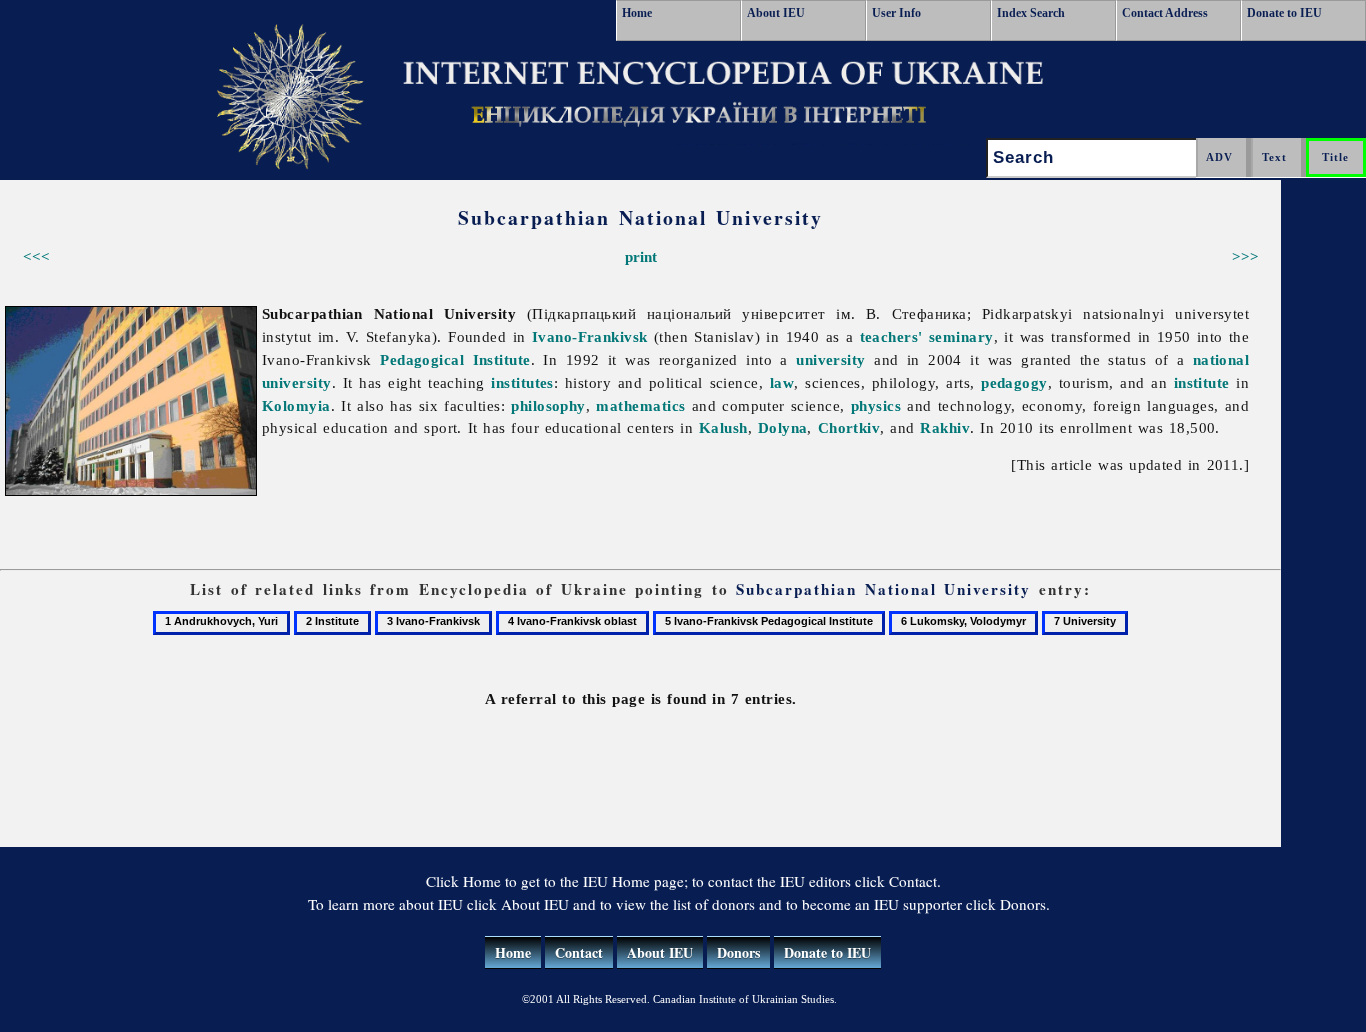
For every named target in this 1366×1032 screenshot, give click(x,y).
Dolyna (783, 427)
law (782, 382)
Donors (738, 952)
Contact (579, 952)
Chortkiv (849, 427)
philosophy (548, 405)
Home (637, 13)
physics (876, 405)
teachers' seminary (927, 336)
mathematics (640, 405)
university (831, 359)
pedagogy (1014, 382)
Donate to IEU (1284, 13)
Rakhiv (945, 427)
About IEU (776, 13)
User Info (896, 13)
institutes (522, 382)
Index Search (1031, 13)
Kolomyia (296, 405)
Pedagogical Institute (455, 359)
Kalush (723, 427)
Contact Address (1165, 13)
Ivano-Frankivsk (590, 336)
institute (1202, 382)
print (641, 256)
